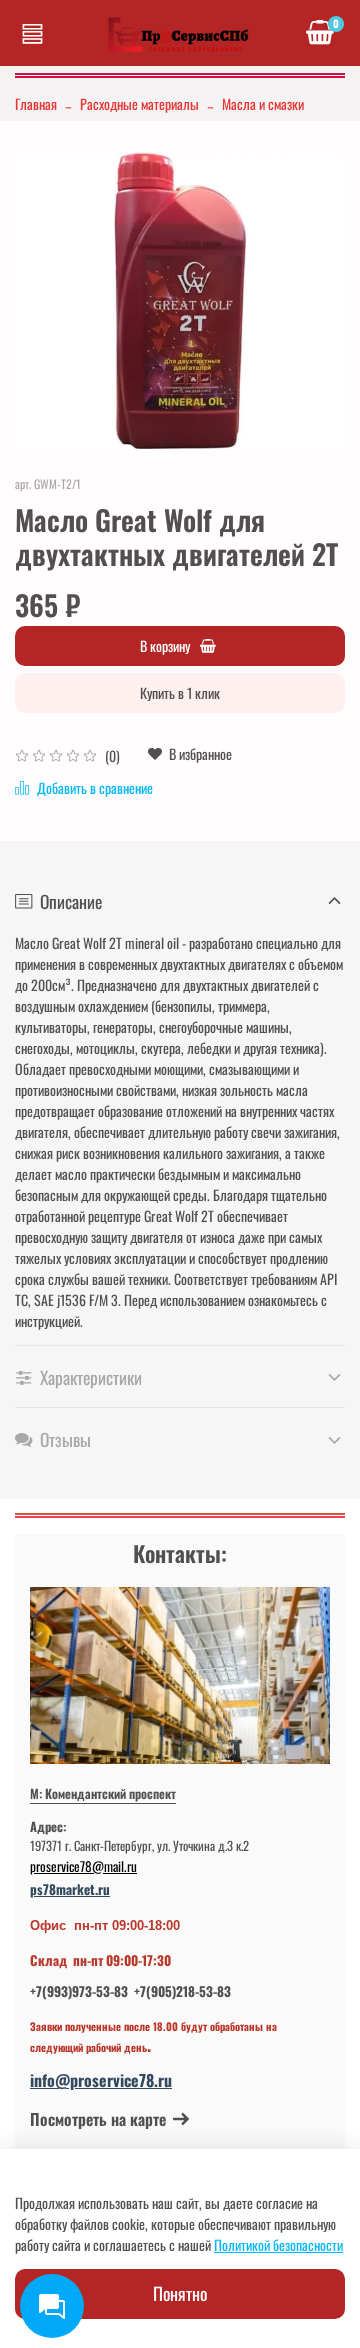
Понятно (180, 2293)
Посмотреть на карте (98, 2119)
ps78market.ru (70, 1889)
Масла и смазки (263, 103)
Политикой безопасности (278, 2244)
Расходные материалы (139, 103)
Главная (36, 103)
